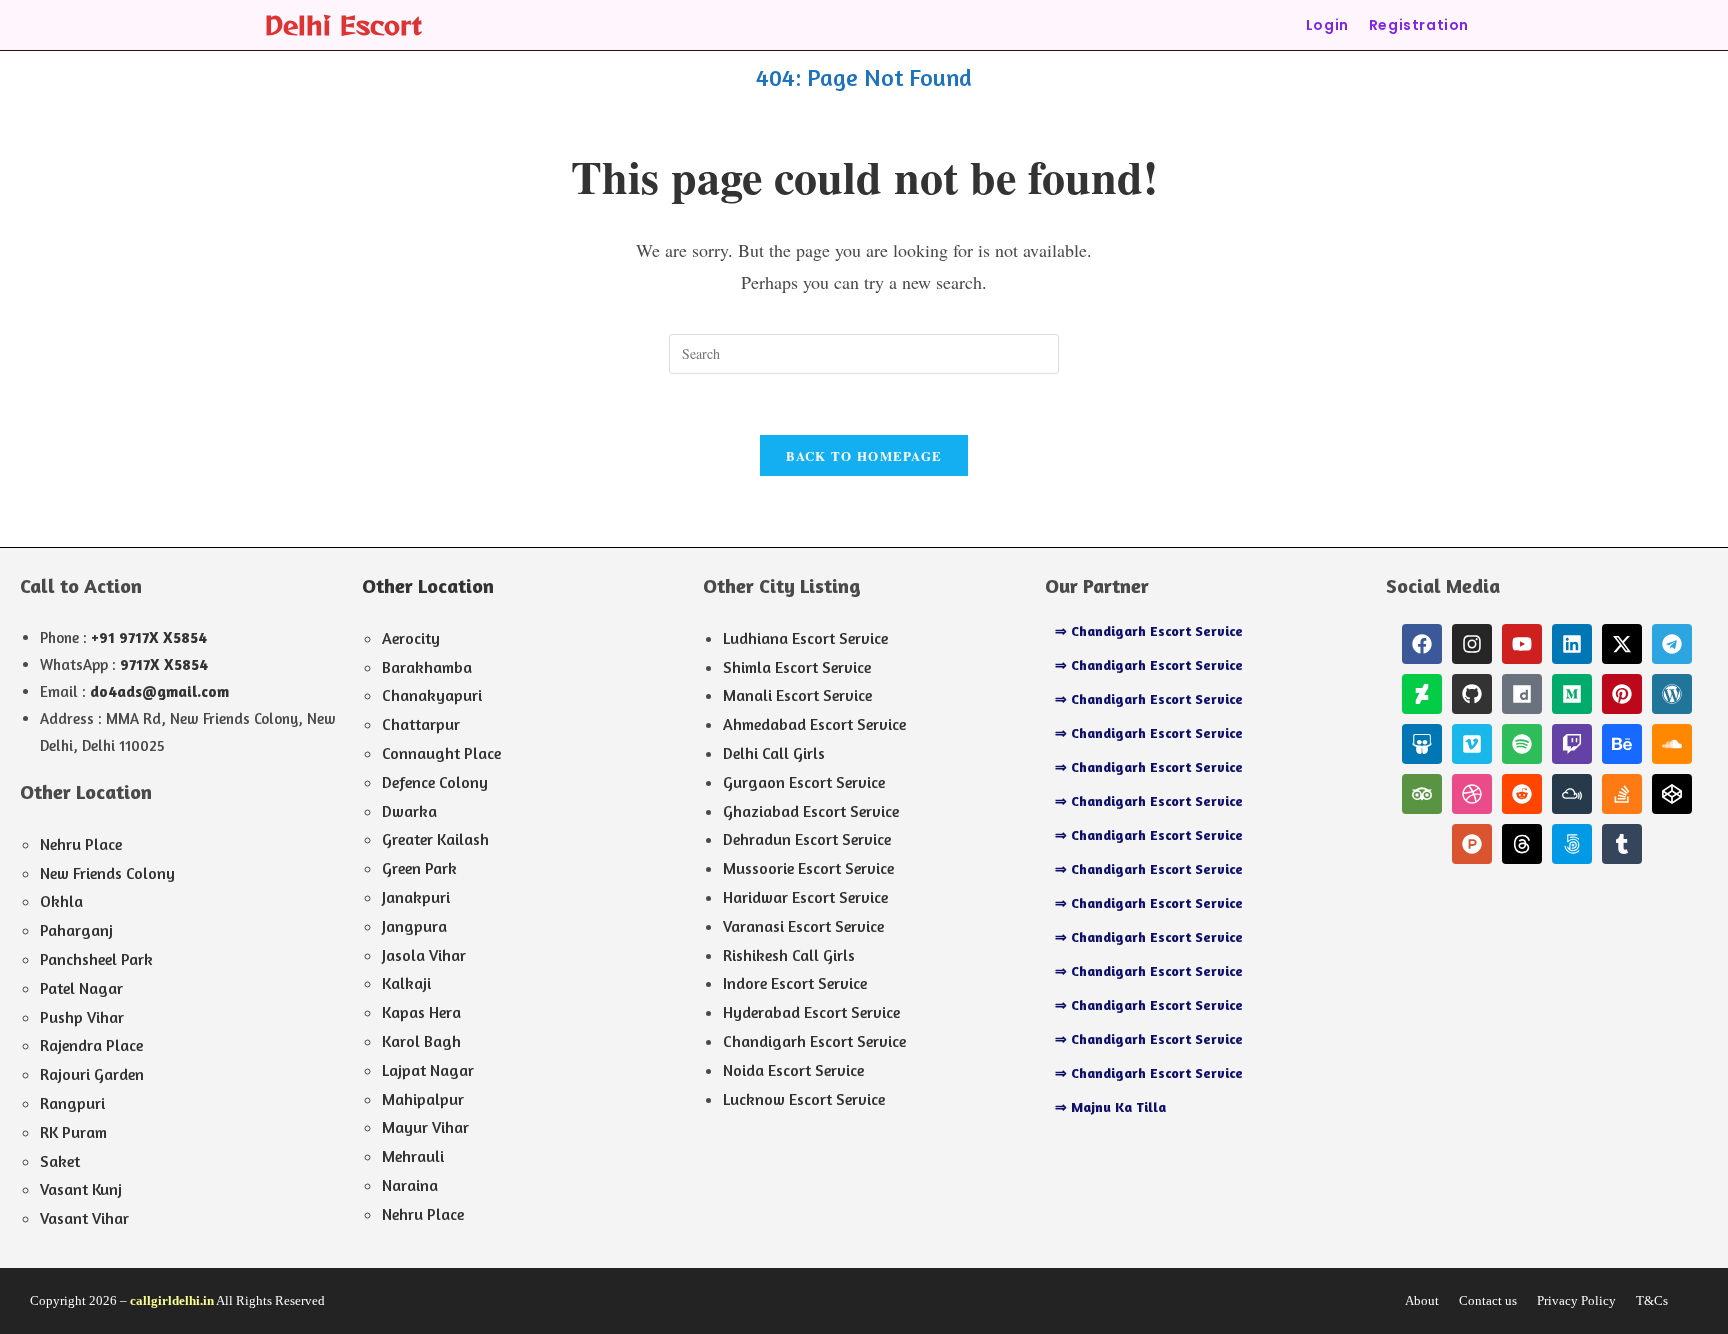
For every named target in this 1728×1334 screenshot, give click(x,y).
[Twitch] (1572, 744)
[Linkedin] (1572, 644)
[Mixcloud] (1572, 794)
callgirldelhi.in (172, 1300)
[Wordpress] (1672, 694)
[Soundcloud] (1672, 744)
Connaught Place (441, 753)
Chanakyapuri (432, 695)
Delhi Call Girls (774, 753)
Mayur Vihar (425, 1127)
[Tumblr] (1622, 844)
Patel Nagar (81, 988)
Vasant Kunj (81, 1189)
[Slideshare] (1422, 744)
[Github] (1472, 694)
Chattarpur (421, 724)
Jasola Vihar (424, 955)
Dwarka (409, 811)
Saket (60, 1161)
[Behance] (1622, 744)
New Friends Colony (107, 873)
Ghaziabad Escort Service (811, 811)
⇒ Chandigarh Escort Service (1149, 630)
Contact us (1488, 1300)
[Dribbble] (1472, 794)
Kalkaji (406, 983)
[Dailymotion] (1522, 694)
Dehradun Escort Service (807, 839)
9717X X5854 (164, 664)
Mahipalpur (423, 1099)
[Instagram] (1472, 644)
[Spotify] (1522, 744)
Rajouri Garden (92, 1074)
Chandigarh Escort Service (814, 1041)
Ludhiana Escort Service (805, 638)
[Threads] (1522, 844)
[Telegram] (1672, 644)
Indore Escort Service (795, 983)
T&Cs (1652, 1300)
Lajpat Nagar (428, 1070)
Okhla (61, 901)
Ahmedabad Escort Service (814, 724)
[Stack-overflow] (1622, 794)
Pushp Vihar (82, 1017)
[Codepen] (1672, 794)
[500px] (1572, 844)
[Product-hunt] (1472, 844)
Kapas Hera (421, 1012)
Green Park (419, 868)
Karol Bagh (421, 1041)
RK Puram (73, 1132)
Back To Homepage (864, 455)
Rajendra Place (91, 1045)
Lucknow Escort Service (804, 1099)
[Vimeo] (1472, 744)
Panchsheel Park (96, 959)
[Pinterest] (1622, 694)
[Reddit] (1522, 794)
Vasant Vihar (84, 1218)
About (1422, 1300)
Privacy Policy (1576, 1300)
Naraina (410, 1185)
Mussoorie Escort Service (808, 868)
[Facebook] (1422, 644)
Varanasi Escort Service (803, 926)
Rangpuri (72, 1103)
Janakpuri (416, 897)
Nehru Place (81, 844)
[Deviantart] (1422, 694)
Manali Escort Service (797, 695)
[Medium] (1572, 694)
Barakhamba (427, 667)
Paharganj (76, 930)
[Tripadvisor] (1422, 794)
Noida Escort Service (793, 1070)
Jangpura (414, 926)
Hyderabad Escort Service (811, 1012)
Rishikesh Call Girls (789, 955)
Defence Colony (435, 782)
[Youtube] (1522, 644)
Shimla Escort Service (797, 667)
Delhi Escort (343, 24)
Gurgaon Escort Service (804, 782)
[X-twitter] (1622, 644)
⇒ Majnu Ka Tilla (1110, 1106)
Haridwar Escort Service (805, 897)
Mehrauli (413, 1156)
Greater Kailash (435, 839)
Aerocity (411, 638)
